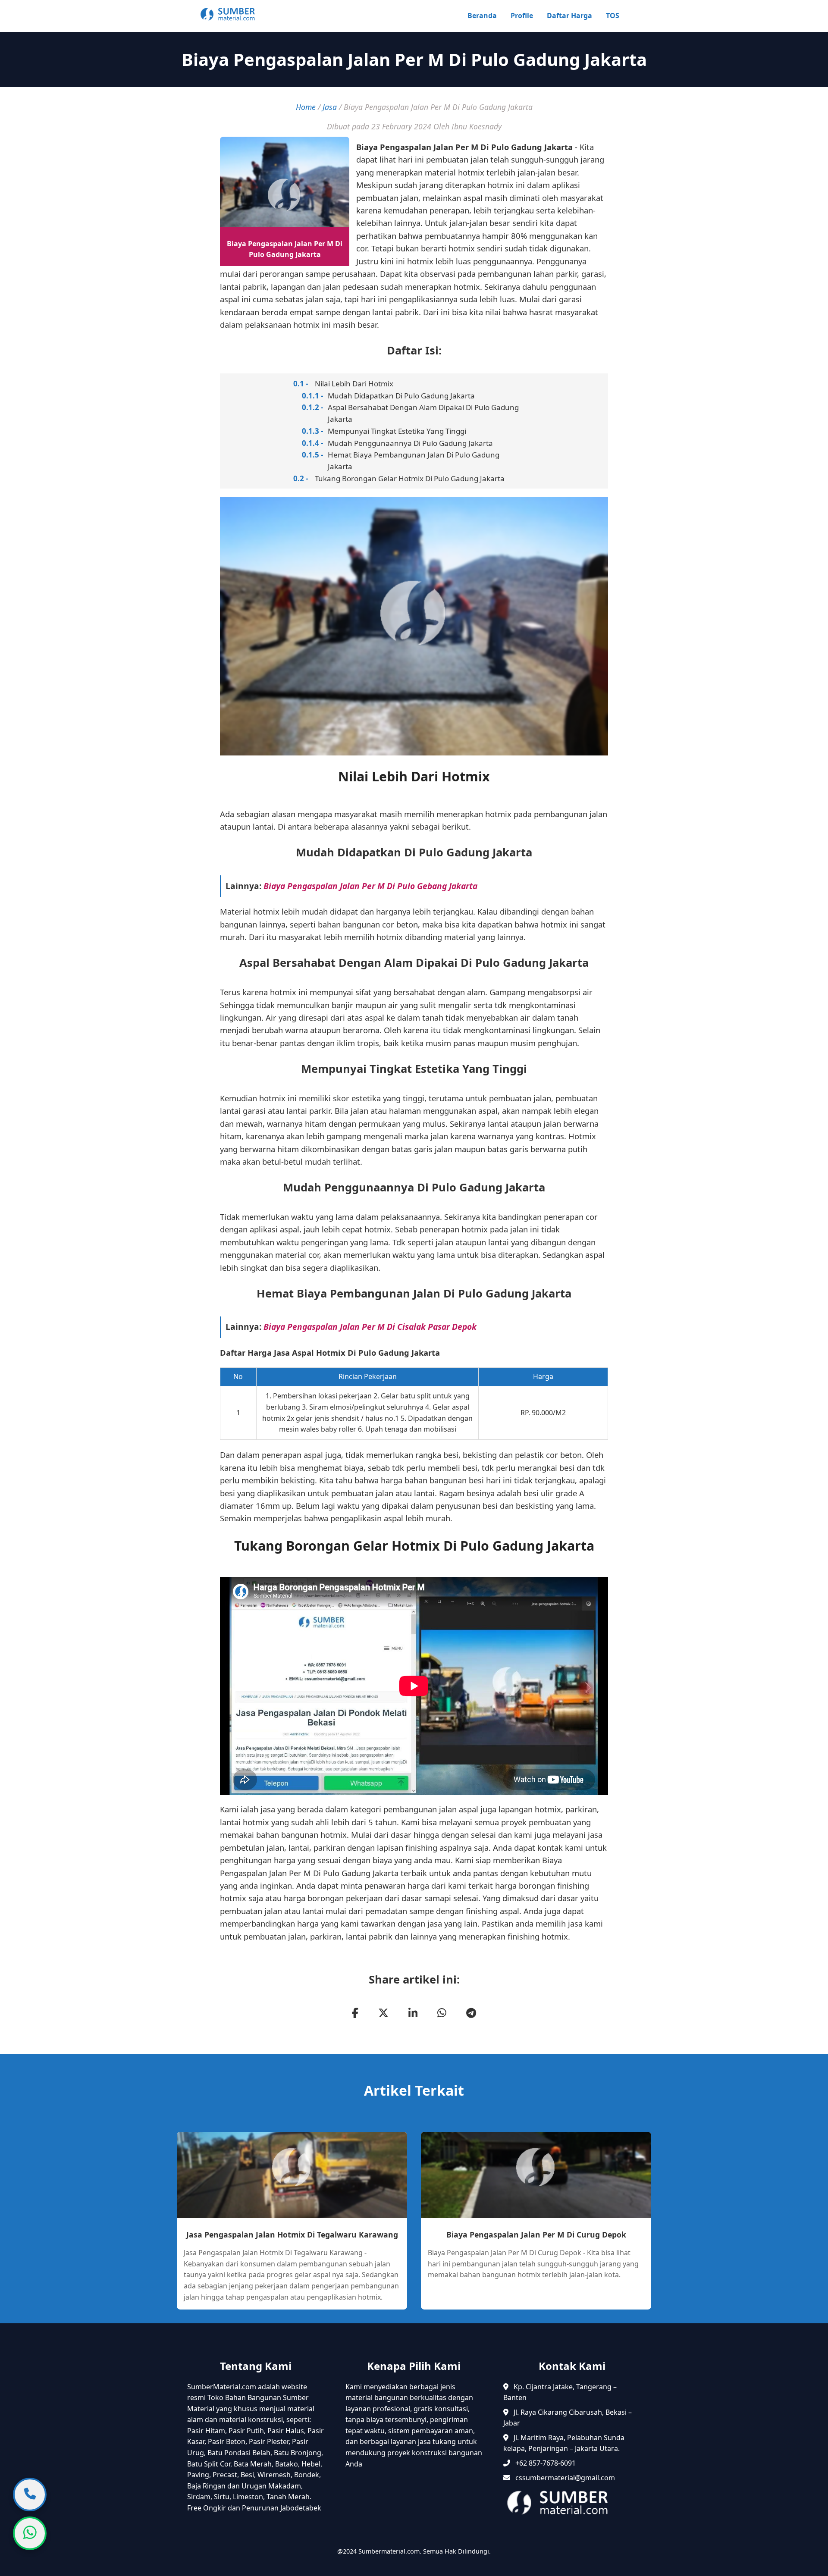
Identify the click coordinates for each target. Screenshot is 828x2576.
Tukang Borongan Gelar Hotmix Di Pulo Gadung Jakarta (410, 478)
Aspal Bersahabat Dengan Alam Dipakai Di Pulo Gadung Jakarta (423, 413)
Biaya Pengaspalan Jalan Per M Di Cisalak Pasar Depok (370, 1327)
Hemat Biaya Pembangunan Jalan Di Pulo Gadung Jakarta (414, 461)
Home (306, 107)
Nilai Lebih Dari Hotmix (354, 384)
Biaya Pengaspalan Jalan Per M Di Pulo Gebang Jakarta (370, 886)
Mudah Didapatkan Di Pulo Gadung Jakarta (401, 396)
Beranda (482, 16)
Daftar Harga (569, 16)
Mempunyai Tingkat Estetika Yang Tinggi (397, 431)
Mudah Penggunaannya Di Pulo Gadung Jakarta (410, 443)
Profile (522, 16)
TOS (613, 16)
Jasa (330, 107)
